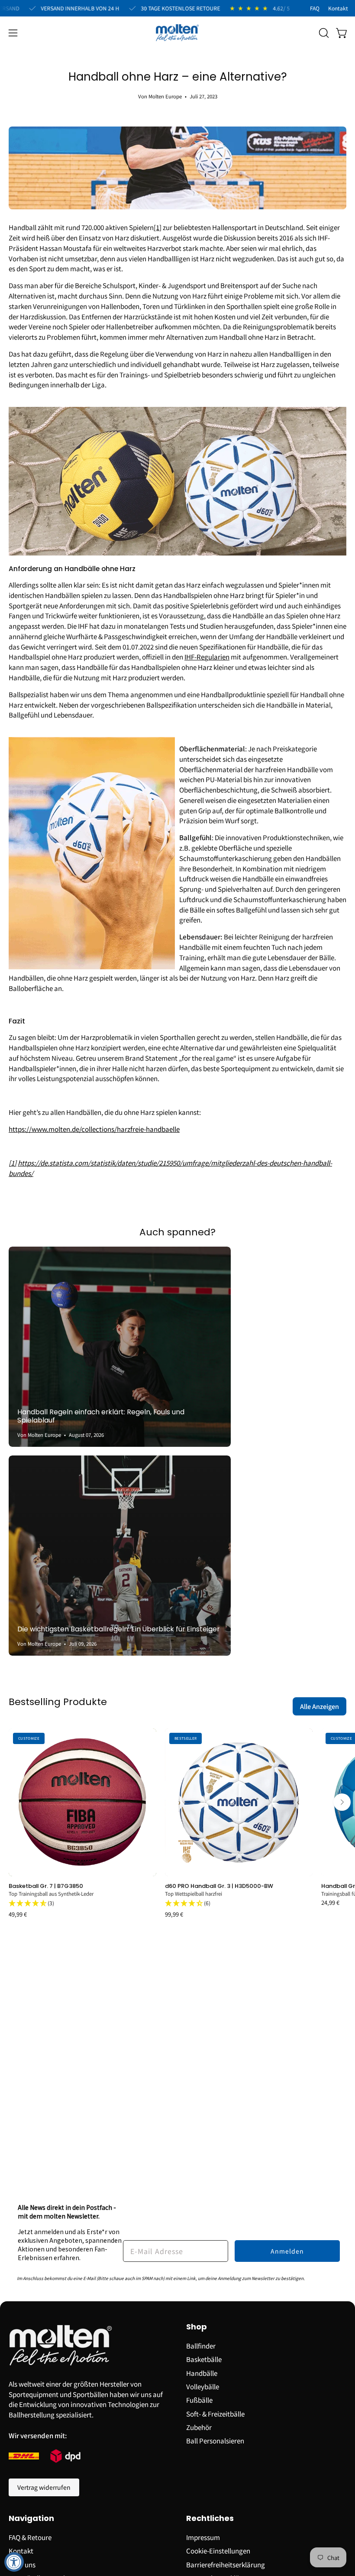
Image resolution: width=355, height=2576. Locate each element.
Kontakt (21, 2550)
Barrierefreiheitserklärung (226, 2564)
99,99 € (174, 1915)
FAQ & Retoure (30, 2537)
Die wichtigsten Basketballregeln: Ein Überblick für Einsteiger (118, 1629)
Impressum (203, 2537)
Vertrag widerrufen (44, 2487)
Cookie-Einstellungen (218, 2550)
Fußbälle (199, 2400)
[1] (13, 1163)
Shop (197, 2327)
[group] (177, 1823)
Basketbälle (204, 2359)
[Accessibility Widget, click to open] (14, 2562)
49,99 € (18, 1915)
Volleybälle (203, 2386)
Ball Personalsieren (215, 2440)
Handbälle (202, 2372)
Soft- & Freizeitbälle (215, 2413)
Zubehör (199, 2427)
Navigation (31, 2519)
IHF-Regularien (207, 656)
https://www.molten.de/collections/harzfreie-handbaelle (94, 1129)
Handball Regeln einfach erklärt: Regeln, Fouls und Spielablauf (101, 1416)
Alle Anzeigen (319, 1706)
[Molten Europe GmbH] (177, 33)
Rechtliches (210, 2519)
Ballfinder (201, 2345)
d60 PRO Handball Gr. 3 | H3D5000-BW (219, 1886)
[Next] (342, 1802)
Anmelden (287, 2251)
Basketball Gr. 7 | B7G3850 (46, 1886)
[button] (323, 33)
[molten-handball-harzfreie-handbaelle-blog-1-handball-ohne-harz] (177, 552)
